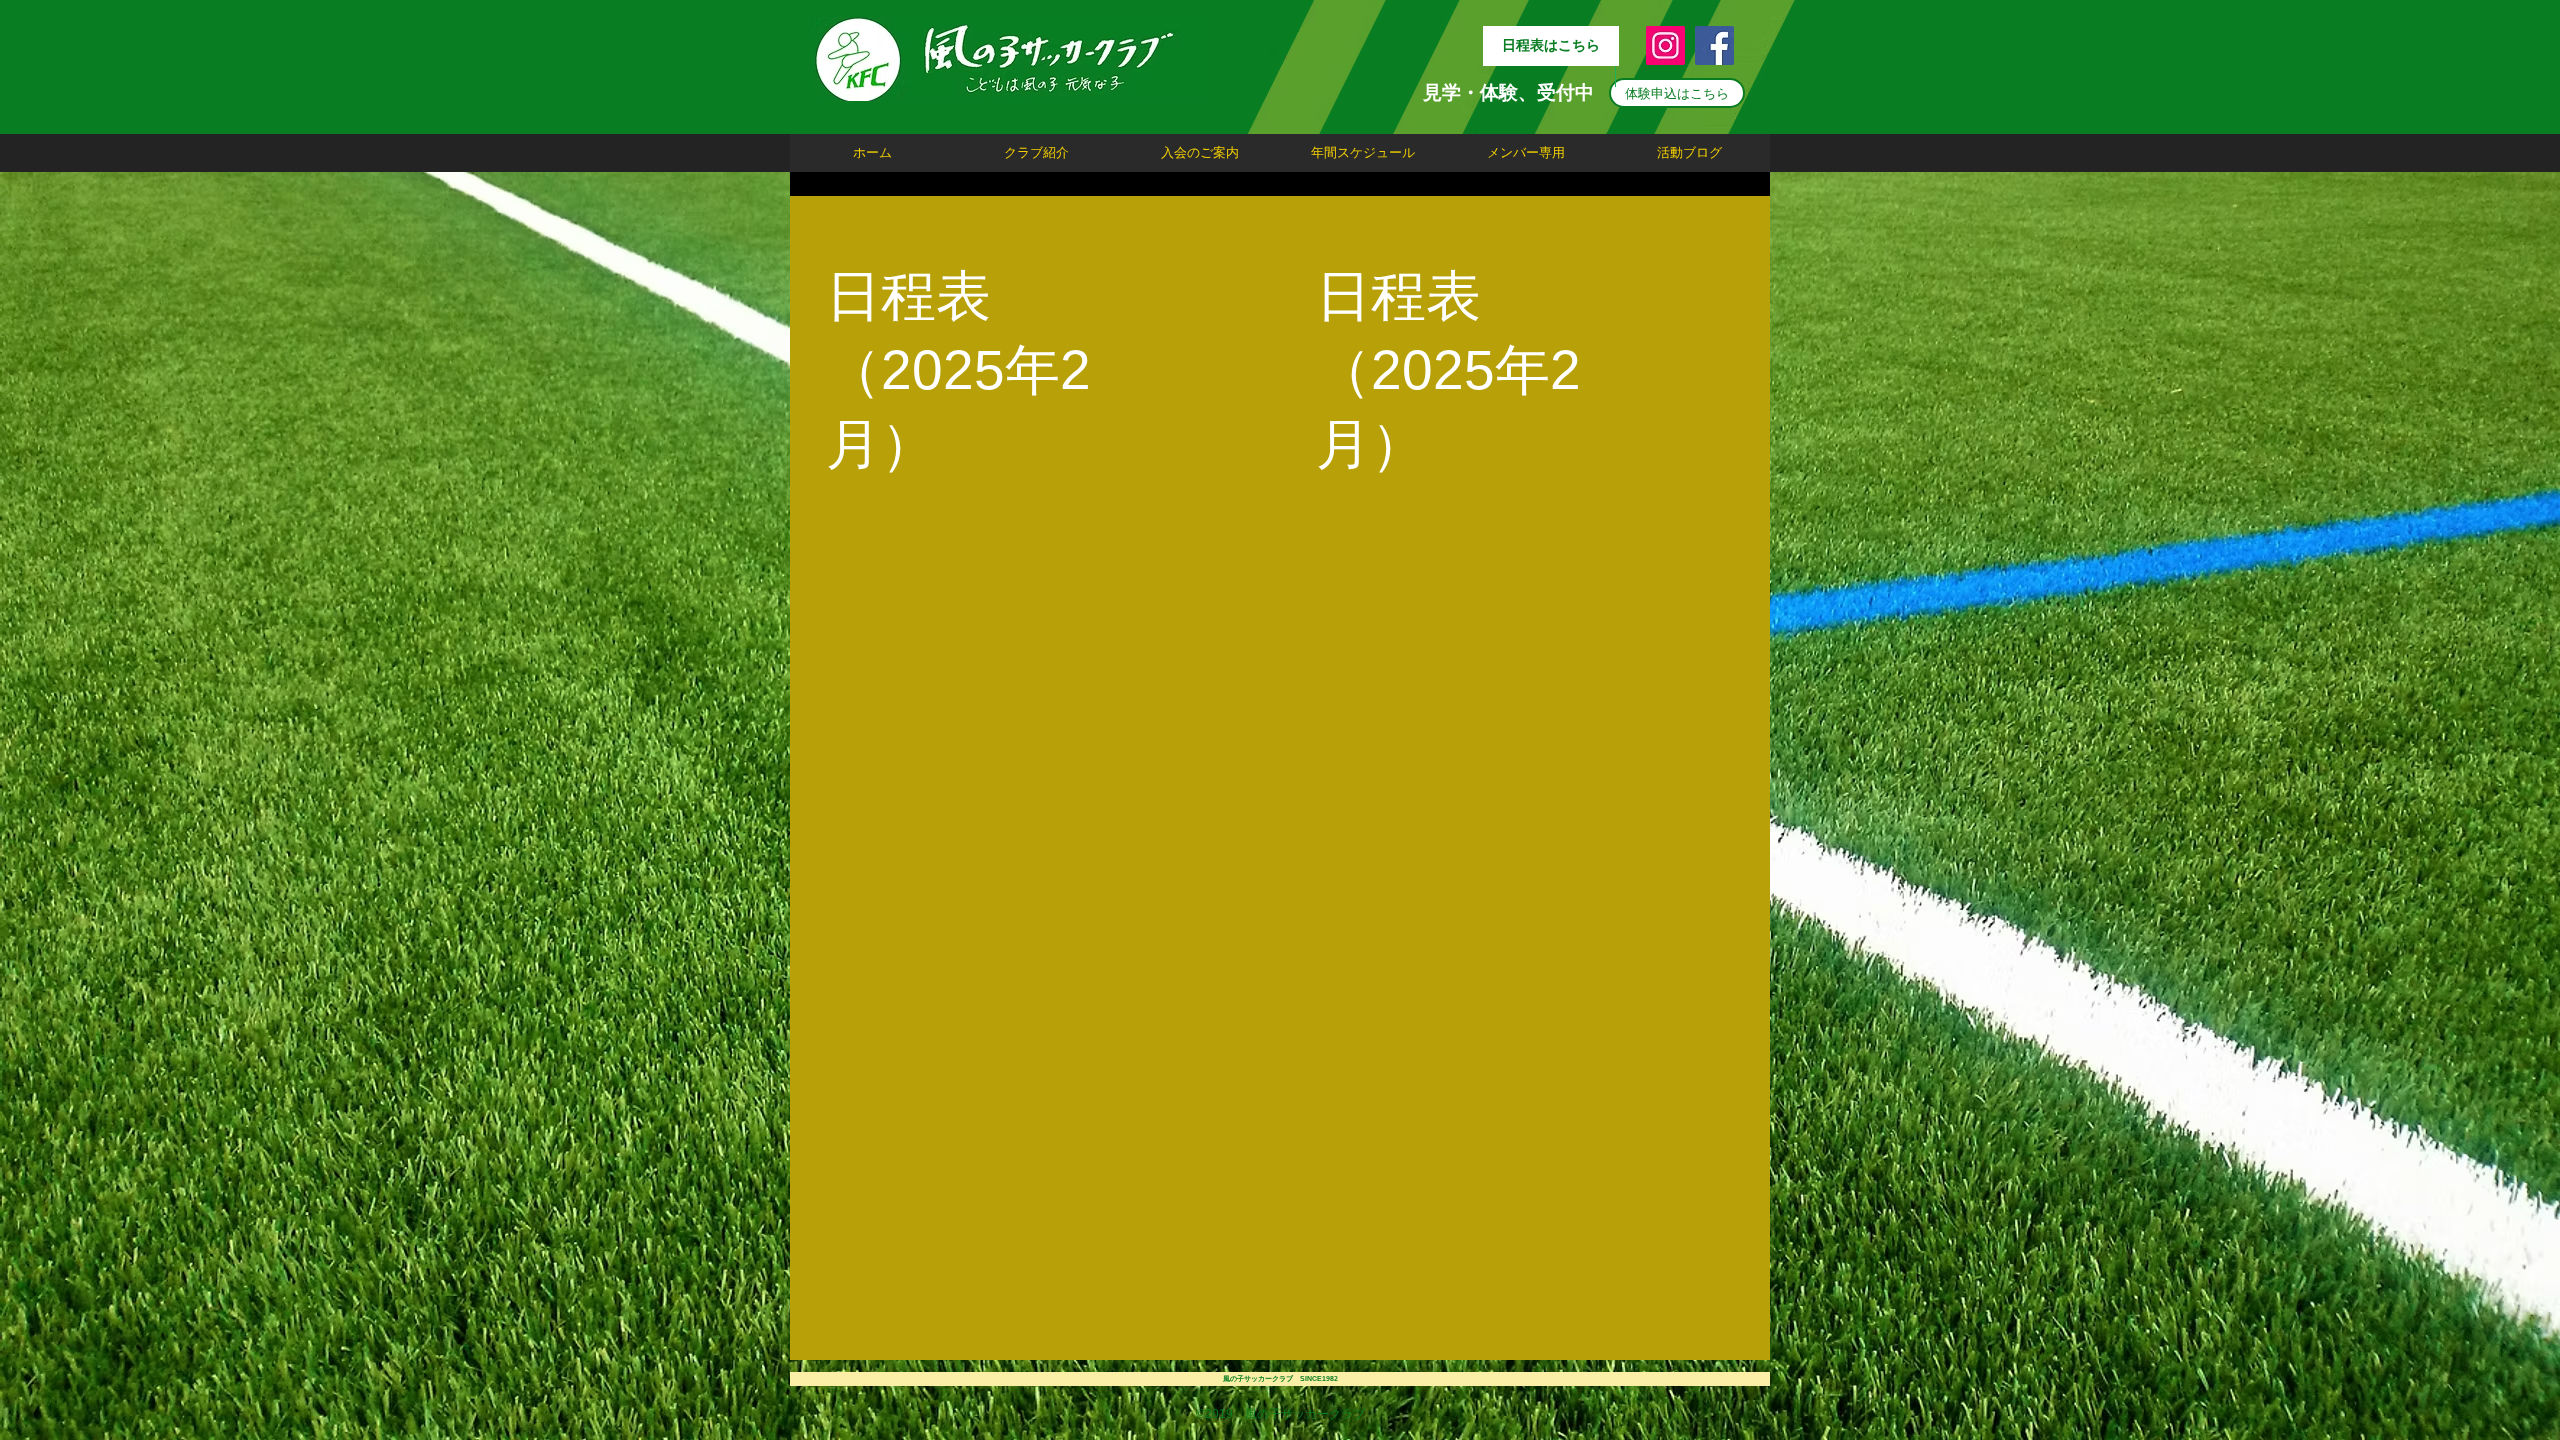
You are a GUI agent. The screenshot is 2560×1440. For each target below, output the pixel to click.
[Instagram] (1665, 45)
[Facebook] (1714, 45)
